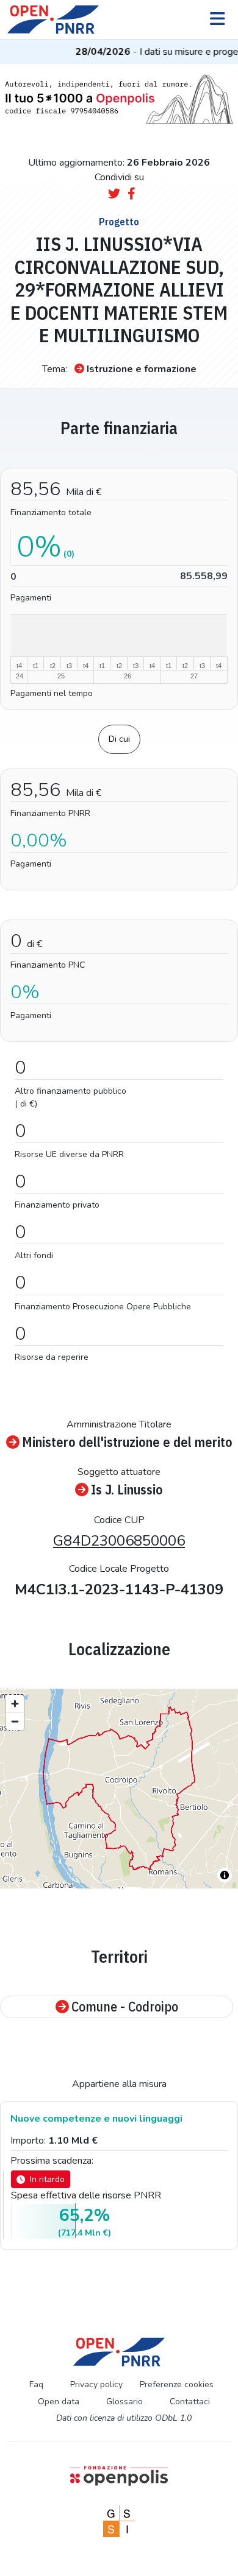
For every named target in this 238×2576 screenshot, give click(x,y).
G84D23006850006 (119, 1541)
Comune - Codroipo (125, 2007)
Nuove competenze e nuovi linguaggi (96, 2119)
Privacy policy (96, 2384)
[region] (119, 1789)
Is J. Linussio (127, 1490)
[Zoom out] (15, 1721)
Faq (36, 2384)
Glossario (124, 2402)
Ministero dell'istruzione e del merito (127, 1442)
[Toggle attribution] (225, 1875)
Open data (59, 2402)
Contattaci (190, 2402)
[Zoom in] (15, 1704)
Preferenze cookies (177, 2384)
